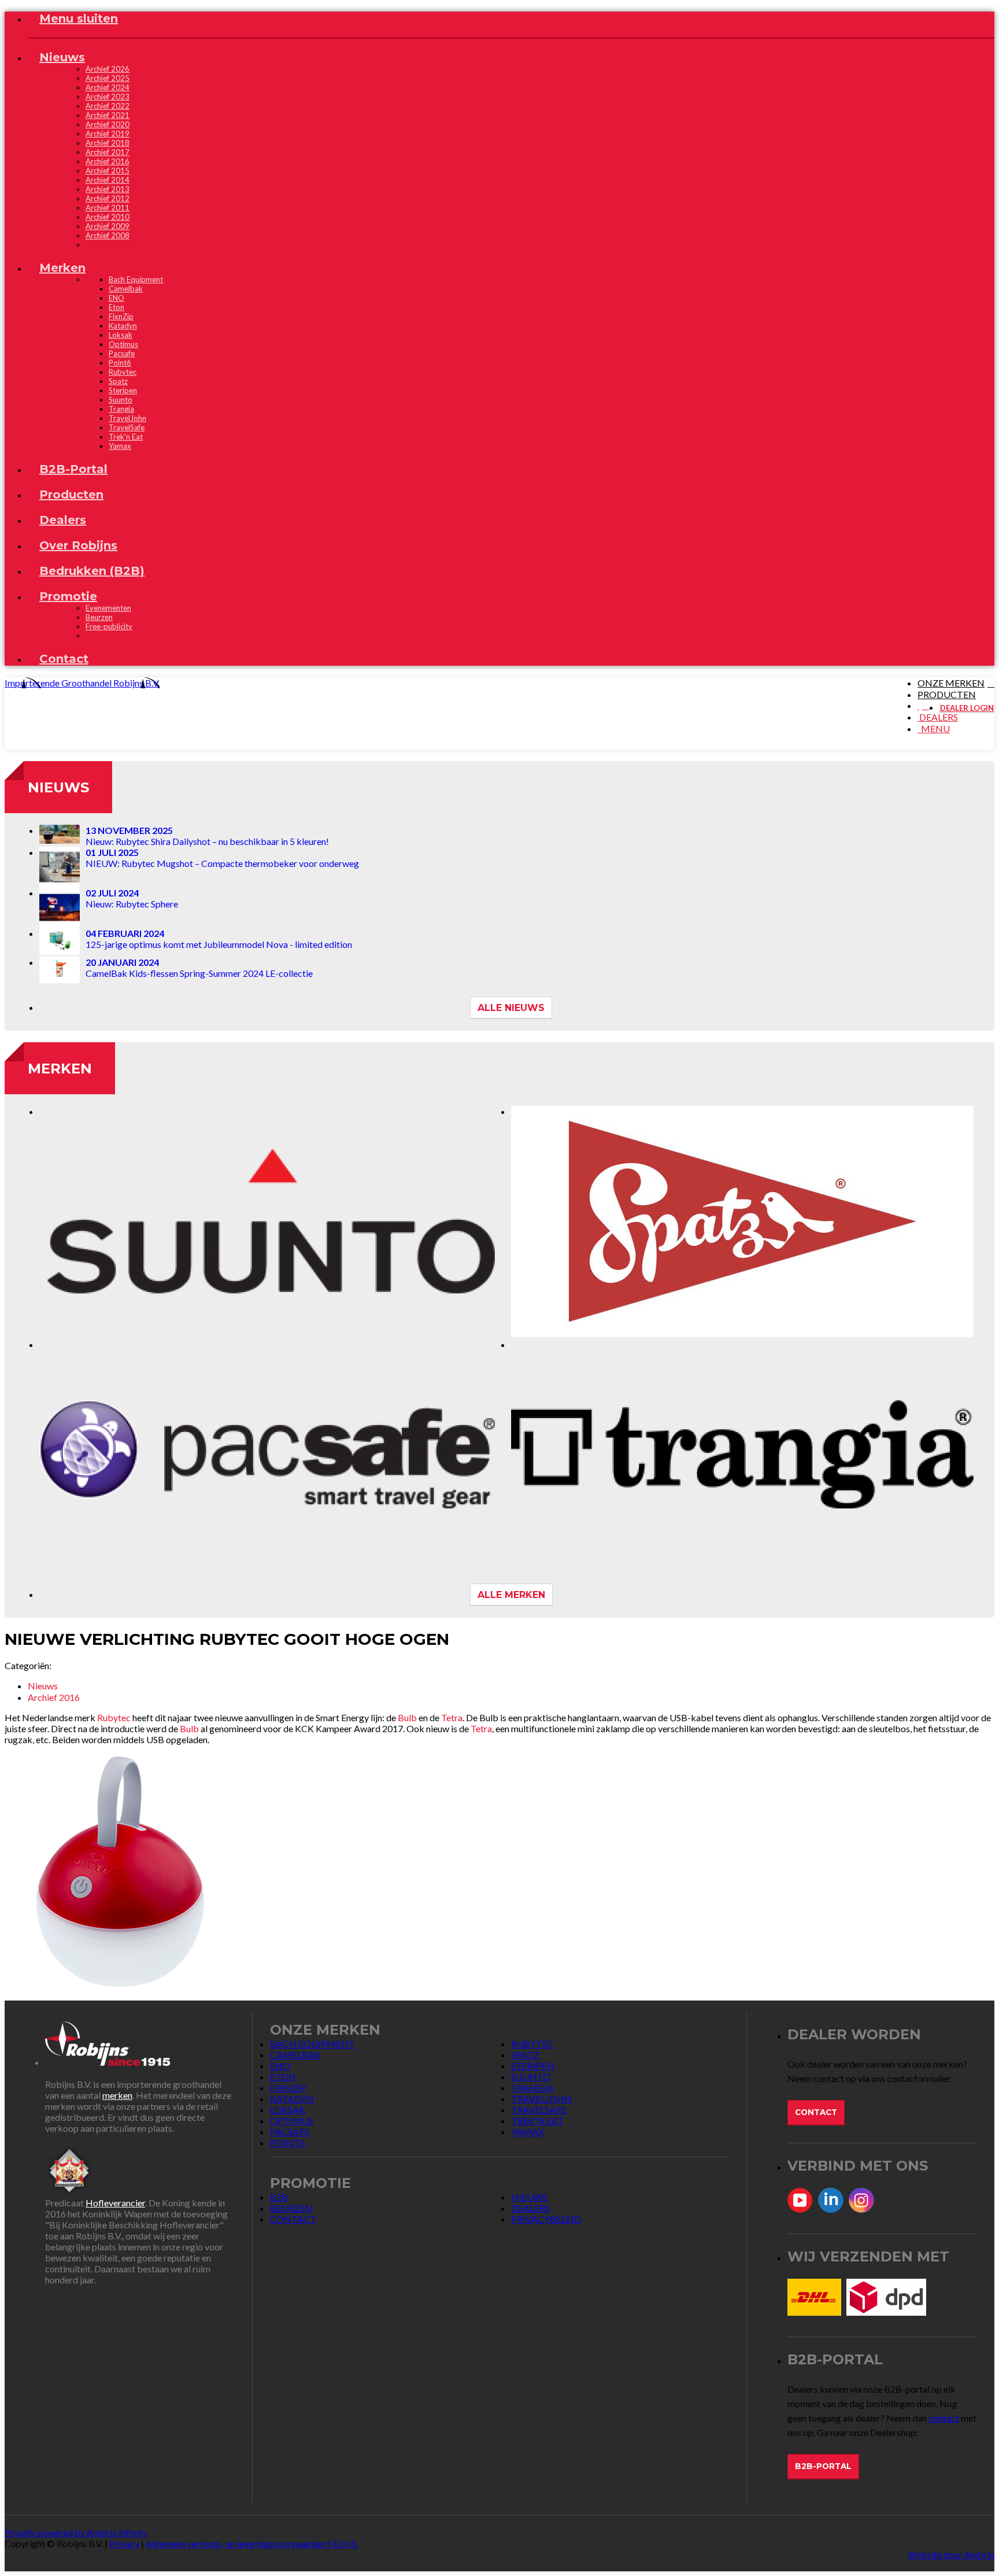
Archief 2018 (108, 143)
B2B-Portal (823, 2466)
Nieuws (58, 787)
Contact (816, 2112)
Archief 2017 (108, 152)
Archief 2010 (108, 217)
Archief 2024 (108, 87)
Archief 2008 (108, 235)
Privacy (124, 2543)
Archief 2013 (108, 189)
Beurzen (99, 617)
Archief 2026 (108, 69)
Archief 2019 (108, 134)
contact (944, 2418)
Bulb (407, 1717)
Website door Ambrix (951, 2554)
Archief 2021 (108, 115)
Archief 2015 (108, 171)
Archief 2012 (108, 198)
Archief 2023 (108, 97)
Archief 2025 (108, 78)
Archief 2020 (108, 124)
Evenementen (108, 608)
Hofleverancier (115, 2203)
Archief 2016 (108, 161)
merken (117, 2095)
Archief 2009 (108, 226)
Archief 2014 (108, 180)
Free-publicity (109, 626)
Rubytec (114, 1717)
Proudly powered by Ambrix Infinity (76, 2532)
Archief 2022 (108, 106)
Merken (60, 1069)
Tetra (452, 1717)
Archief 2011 (108, 208)
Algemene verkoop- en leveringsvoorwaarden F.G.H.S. (252, 2543)
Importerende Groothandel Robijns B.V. (82, 683)
